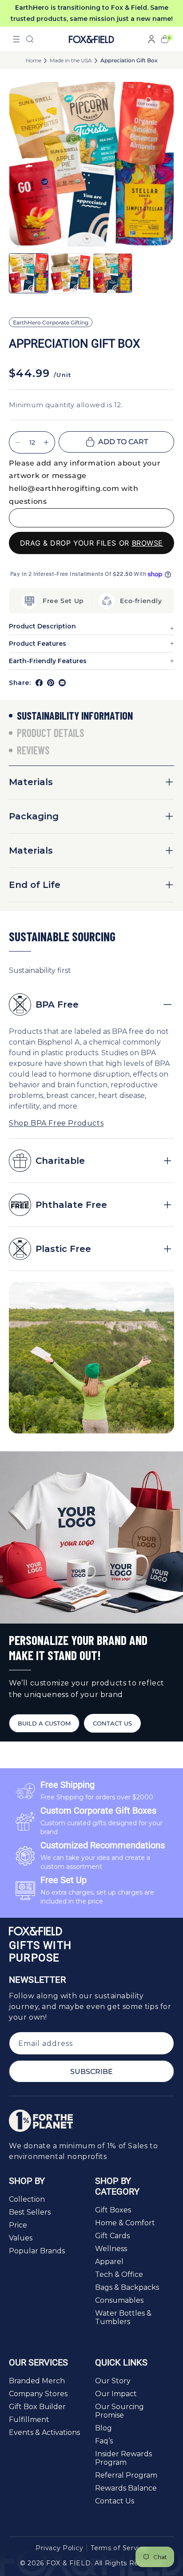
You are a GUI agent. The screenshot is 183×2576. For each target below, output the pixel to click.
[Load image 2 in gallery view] (70, 273)
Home (34, 61)
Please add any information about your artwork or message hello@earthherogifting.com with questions (85, 482)
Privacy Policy (59, 2548)
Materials (31, 782)
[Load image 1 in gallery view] (29, 273)
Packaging (34, 816)
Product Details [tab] (51, 733)
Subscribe (91, 2072)
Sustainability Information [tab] (75, 715)
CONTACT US (112, 1723)
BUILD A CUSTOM (44, 1723)
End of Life (35, 885)
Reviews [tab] (33, 750)
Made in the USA (71, 61)
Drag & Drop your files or (91, 543)
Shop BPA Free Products (56, 1123)
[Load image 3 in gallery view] (113, 273)
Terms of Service (119, 2548)
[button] (16, 39)
